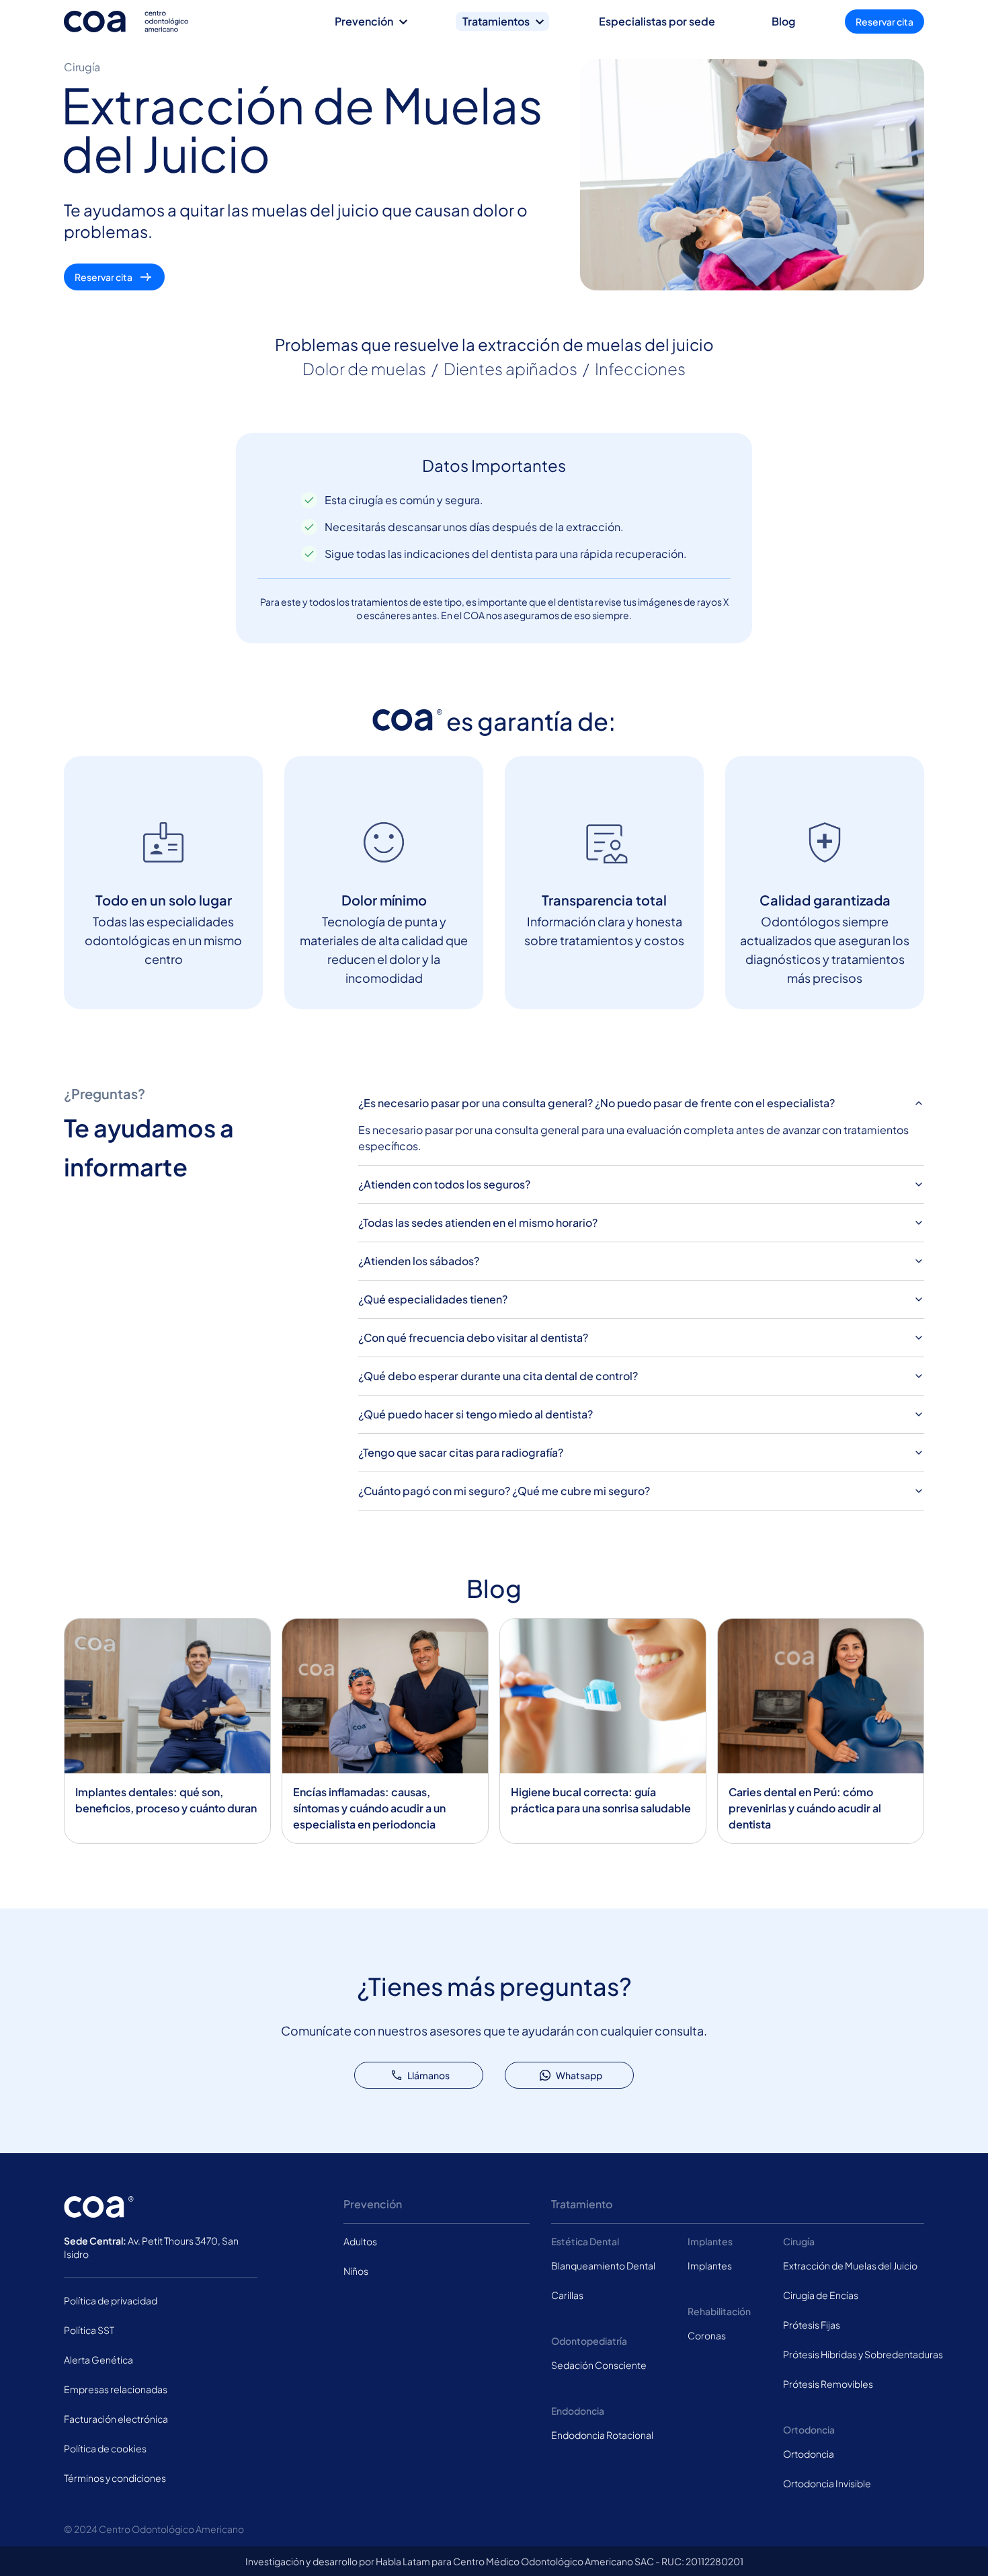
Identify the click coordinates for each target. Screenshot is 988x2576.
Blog (783, 21)
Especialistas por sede (657, 21)
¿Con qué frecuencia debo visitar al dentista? (473, 1337)
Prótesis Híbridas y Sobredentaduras (863, 2354)
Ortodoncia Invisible (827, 2483)
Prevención (364, 21)
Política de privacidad (111, 2300)
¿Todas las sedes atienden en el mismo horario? (478, 1222)
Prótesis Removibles (828, 2384)
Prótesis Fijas (812, 2325)
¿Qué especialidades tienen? (433, 1299)
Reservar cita (884, 22)
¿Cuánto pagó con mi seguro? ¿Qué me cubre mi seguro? (504, 1491)
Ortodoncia (809, 2454)
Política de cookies (105, 2448)
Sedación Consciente (599, 2365)
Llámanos (428, 2075)
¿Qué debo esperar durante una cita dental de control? (498, 1376)
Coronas (707, 2335)
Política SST (89, 2330)
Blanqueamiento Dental (603, 2265)
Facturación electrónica (116, 2419)
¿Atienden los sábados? (419, 1261)
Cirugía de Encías (821, 2295)
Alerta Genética (98, 2360)
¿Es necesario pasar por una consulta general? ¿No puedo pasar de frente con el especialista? (596, 1103)
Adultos (360, 2241)
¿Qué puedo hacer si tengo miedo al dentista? (476, 1414)
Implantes (710, 2265)
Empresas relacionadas (116, 2389)
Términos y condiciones (115, 2478)
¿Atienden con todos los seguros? (444, 1184)
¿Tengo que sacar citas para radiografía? (461, 1452)
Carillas (567, 2295)
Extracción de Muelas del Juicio (850, 2265)
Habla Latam (403, 2561)
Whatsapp (579, 2075)
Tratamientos (496, 21)
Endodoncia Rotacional (602, 2435)
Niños (356, 2271)
